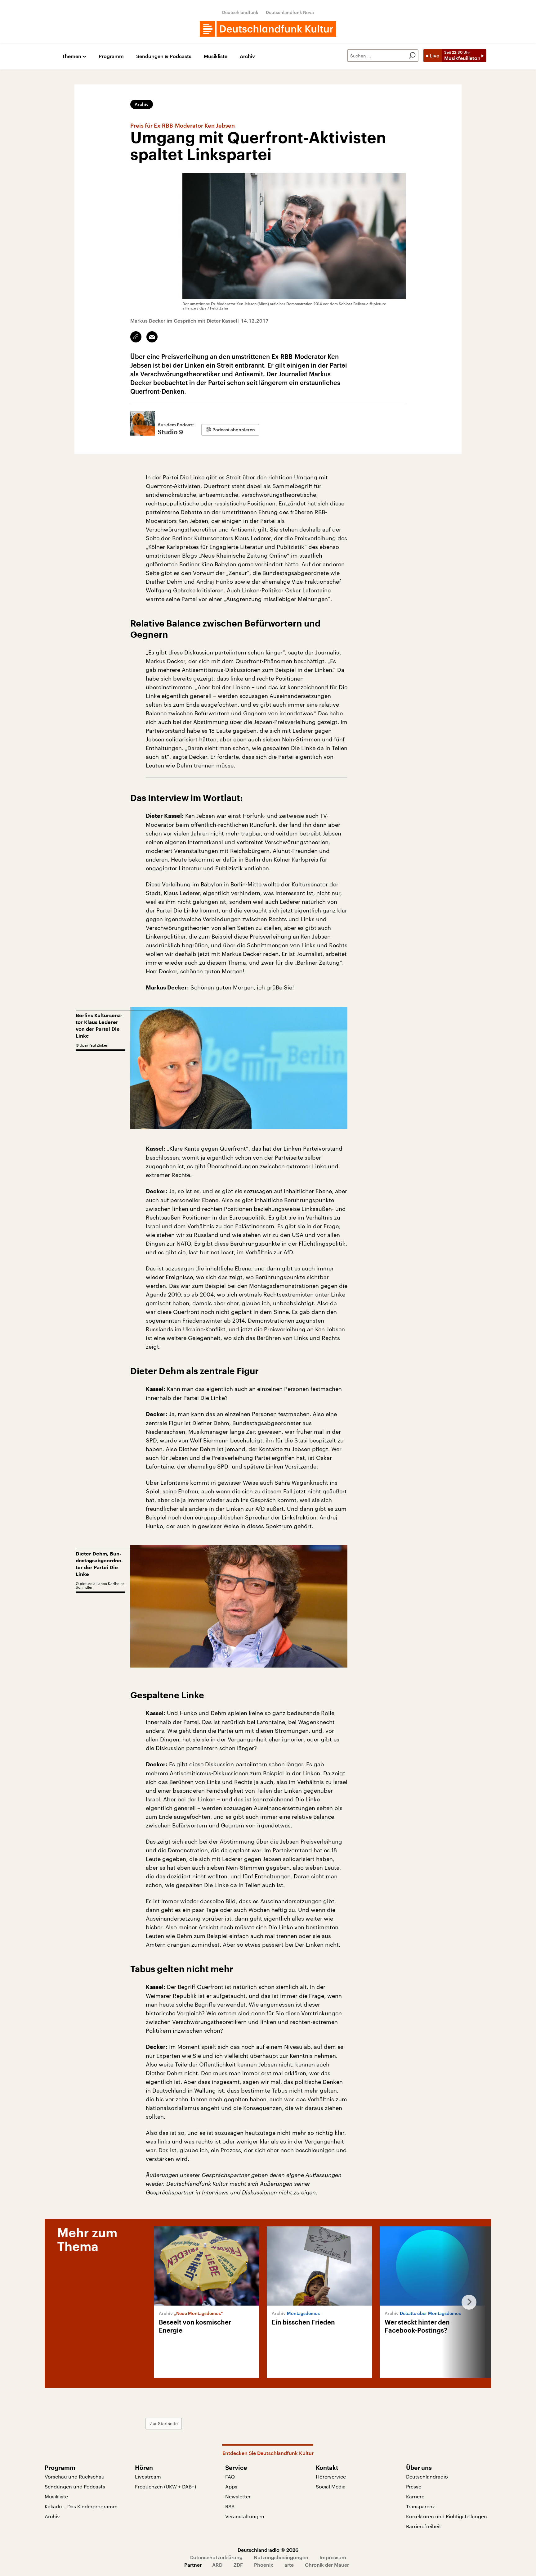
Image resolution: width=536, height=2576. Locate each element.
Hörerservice (331, 2476)
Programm (111, 56)
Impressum (333, 2557)
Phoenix (264, 2565)
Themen (72, 56)
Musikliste (216, 56)
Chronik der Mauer (327, 2565)
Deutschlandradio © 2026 (268, 2550)
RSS (230, 2506)
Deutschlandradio (427, 2476)
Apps (231, 2486)
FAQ (230, 2476)
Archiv (247, 56)
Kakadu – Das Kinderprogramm (81, 2506)
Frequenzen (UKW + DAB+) (165, 2486)
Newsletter (238, 2496)
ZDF (238, 2565)
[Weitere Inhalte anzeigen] (467, 2302)
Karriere (415, 2496)
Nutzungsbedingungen (281, 2557)
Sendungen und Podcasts (75, 2486)
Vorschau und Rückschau (75, 2476)
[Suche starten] (412, 56)
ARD (217, 2565)
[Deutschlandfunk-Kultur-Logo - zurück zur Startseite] (268, 29)
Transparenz (420, 2506)
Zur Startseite (164, 2423)
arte (289, 2565)
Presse (414, 2486)
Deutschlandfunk (240, 12)
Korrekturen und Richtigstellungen (447, 2516)
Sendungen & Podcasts (164, 56)
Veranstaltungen (245, 2516)
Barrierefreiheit (424, 2526)
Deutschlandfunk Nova (290, 12)
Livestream (148, 2476)
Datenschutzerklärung (216, 2557)
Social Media (331, 2486)
